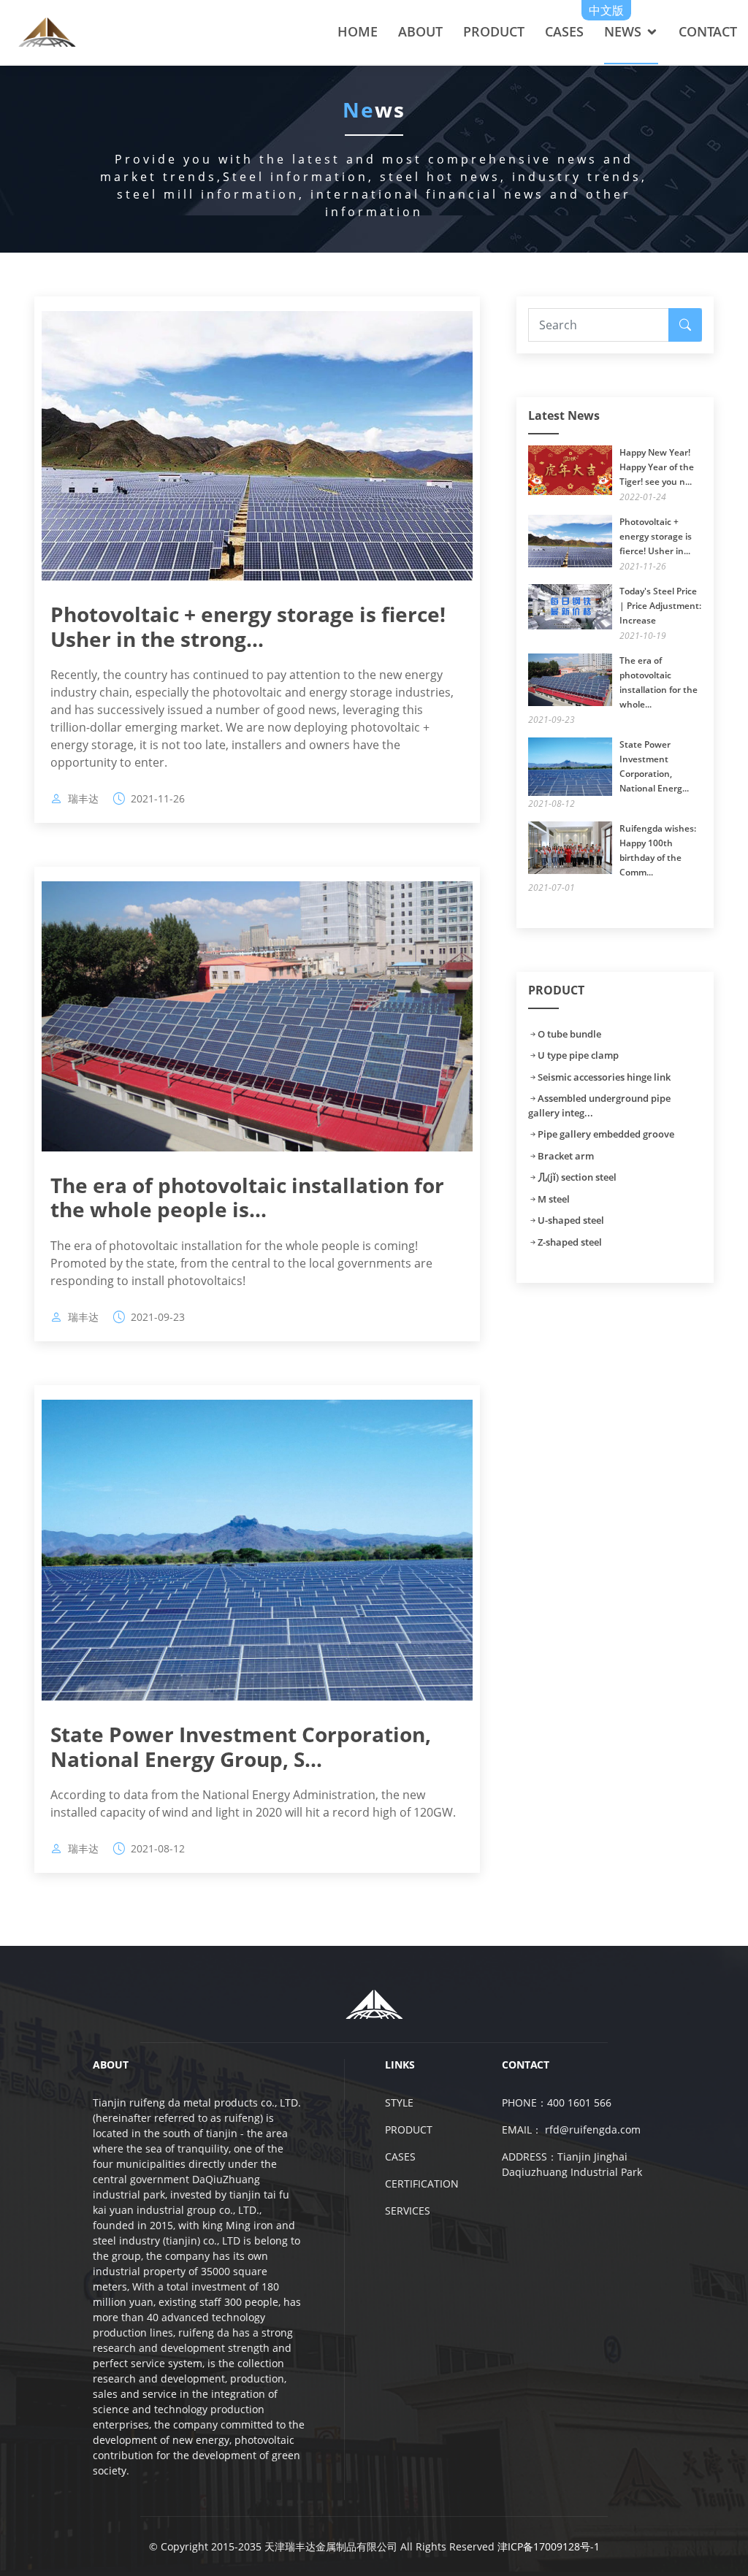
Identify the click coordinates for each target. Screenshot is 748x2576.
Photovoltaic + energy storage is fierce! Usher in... (656, 536)
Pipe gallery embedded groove (606, 1134)
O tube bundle (569, 1034)
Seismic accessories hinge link (604, 1077)
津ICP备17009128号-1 (549, 2546)
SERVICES (408, 2211)
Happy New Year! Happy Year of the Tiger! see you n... (657, 467)
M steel (554, 1199)
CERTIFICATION (422, 2184)
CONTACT (708, 31)
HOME (358, 31)
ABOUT (420, 31)
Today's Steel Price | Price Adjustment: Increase (660, 606)
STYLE (399, 2102)
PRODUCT (494, 31)
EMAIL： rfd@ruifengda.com (571, 2130)
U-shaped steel (571, 1220)
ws (374, 110)
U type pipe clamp (578, 1055)
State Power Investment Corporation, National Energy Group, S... (241, 1747)
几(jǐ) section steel (577, 1177)
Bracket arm (566, 1156)
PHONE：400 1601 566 (557, 2102)
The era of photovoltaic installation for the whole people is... (247, 1197)
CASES (564, 31)
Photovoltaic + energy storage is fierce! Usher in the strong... (248, 626)
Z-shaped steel (570, 1242)
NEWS (623, 31)
